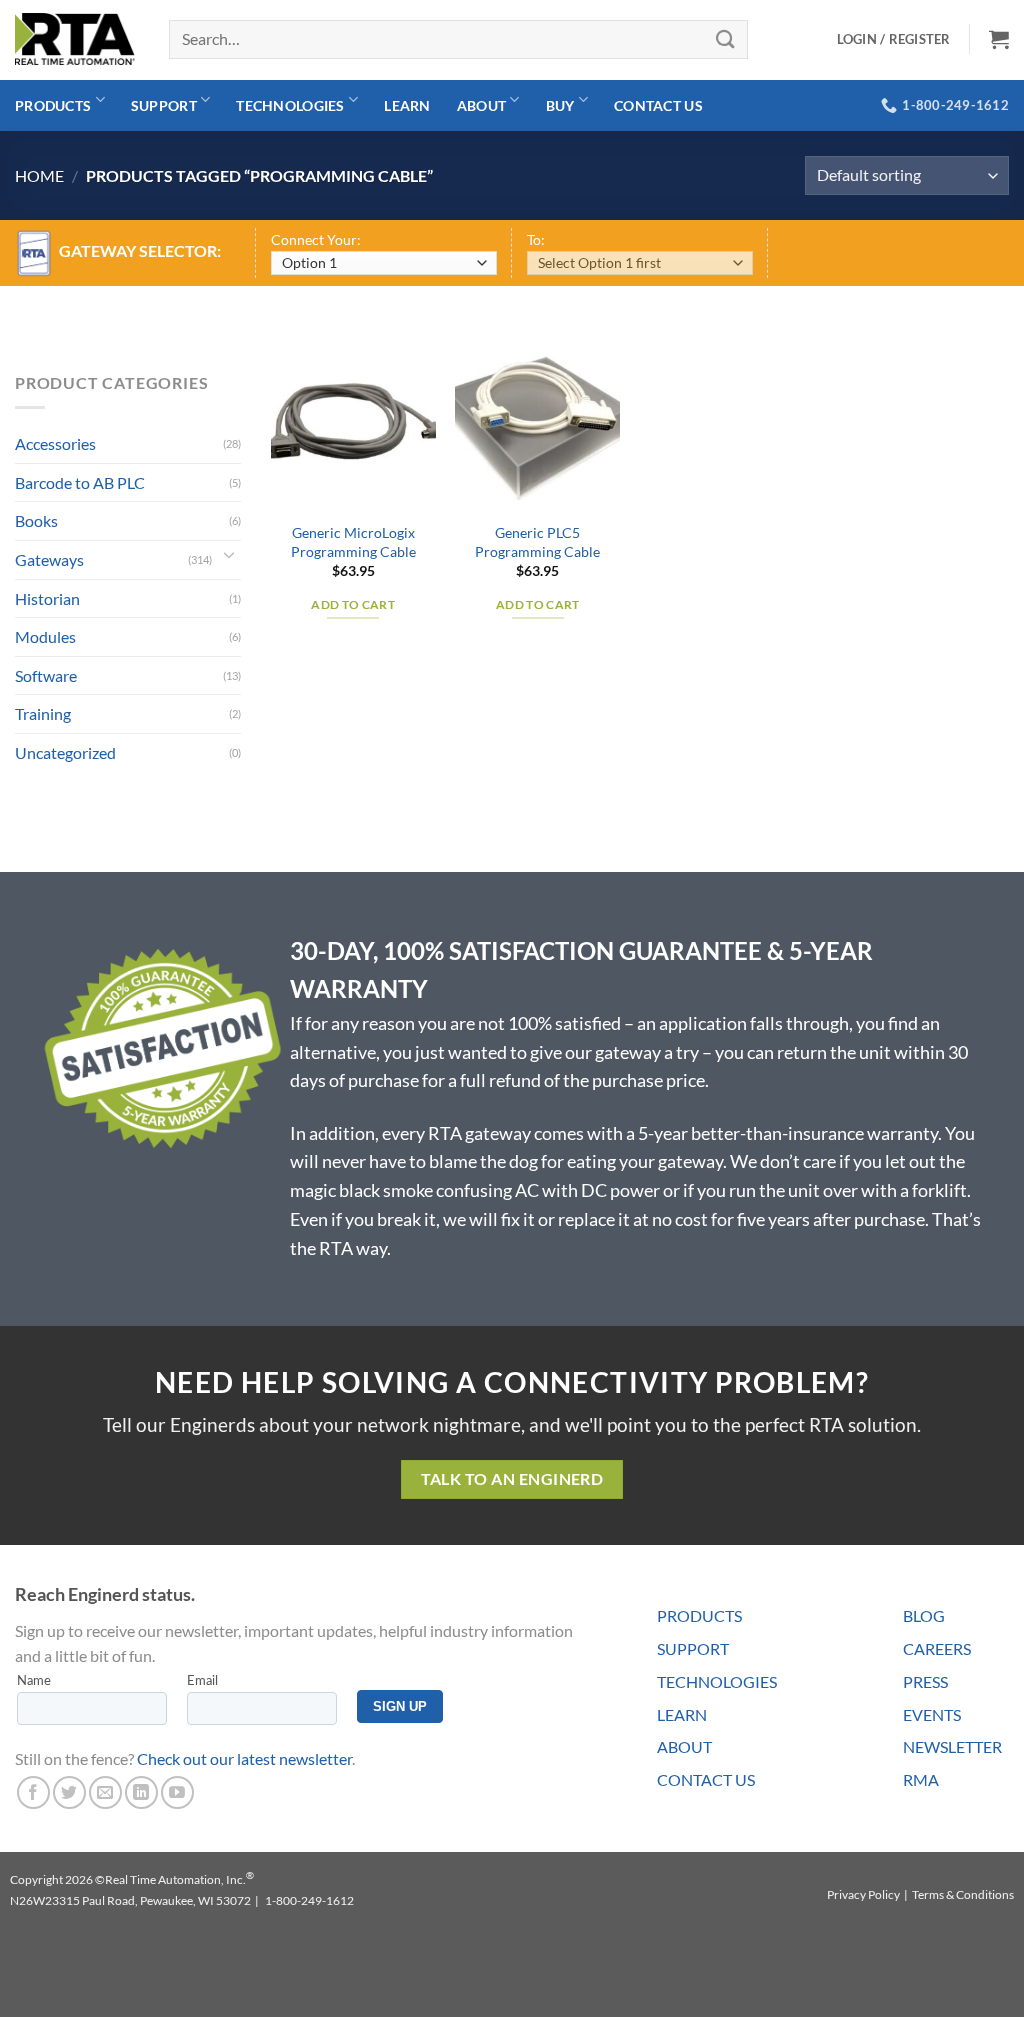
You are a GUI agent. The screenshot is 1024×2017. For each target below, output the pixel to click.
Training (43, 713)
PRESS (925, 1681)
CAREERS (937, 1648)
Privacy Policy (863, 1894)
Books (36, 520)
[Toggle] (229, 560)
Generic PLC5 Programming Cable (537, 542)
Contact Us (658, 105)
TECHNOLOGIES (717, 1681)
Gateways (49, 559)
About (481, 105)
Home (39, 175)
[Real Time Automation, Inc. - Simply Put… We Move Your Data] (75, 39)
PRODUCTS (699, 1615)
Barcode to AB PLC (80, 482)
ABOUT (684, 1746)
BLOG (924, 1615)
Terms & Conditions (963, 1894)
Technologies (290, 105)
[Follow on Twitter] (69, 1792)
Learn (407, 105)
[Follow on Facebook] (33, 1792)
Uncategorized (65, 752)
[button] (999, 39)
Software (46, 675)
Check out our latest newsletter (244, 1758)
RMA (921, 1779)
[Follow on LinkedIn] (141, 1792)
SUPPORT (693, 1648)
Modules (45, 636)
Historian (47, 598)
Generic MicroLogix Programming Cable (353, 542)
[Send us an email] (105, 1792)
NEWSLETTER (952, 1746)
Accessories (55, 443)
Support (164, 105)
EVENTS (932, 1714)
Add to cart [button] (353, 604)
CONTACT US (706, 1779)
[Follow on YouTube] (177, 1792)
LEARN (682, 1714)
